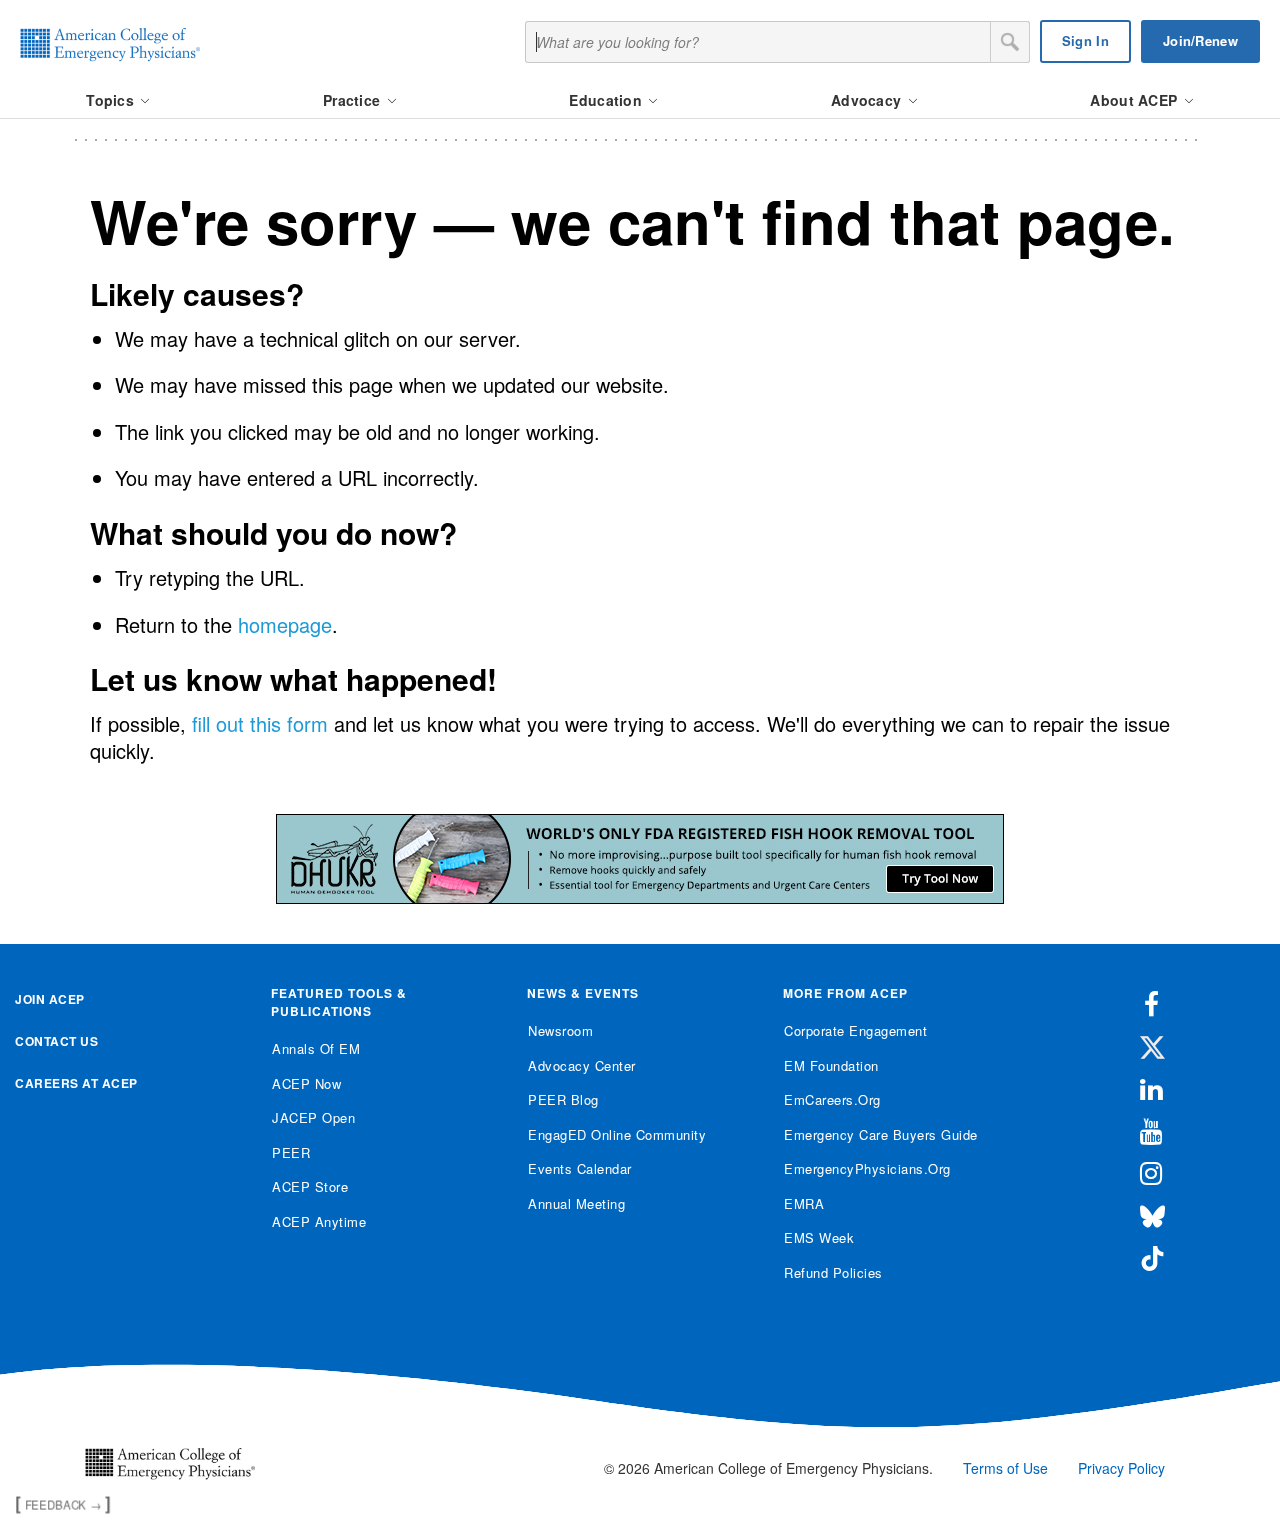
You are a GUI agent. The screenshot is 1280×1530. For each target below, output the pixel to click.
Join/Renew (1200, 40)
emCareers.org (832, 1099)
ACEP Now (306, 1083)
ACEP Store (310, 1186)
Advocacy (868, 100)
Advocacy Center (582, 1065)
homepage (285, 624)
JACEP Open (313, 1117)
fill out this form (260, 723)
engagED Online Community (617, 1134)
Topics (112, 100)
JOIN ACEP (50, 999)
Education (607, 100)
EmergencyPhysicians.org (867, 1168)
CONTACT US (56, 1041)
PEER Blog (563, 1099)
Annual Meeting (576, 1203)
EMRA (804, 1203)
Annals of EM (316, 1048)
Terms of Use (1005, 1468)
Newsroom (560, 1030)
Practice (354, 100)
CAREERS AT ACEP (76, 1083)
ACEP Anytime (319, 1221)
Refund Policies (833, 1272)
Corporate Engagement (855, 1030)
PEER (291, 1152)
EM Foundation (831, 1065)
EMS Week (819, 1237)
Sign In (1085, 40)
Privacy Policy (1121, 1468)
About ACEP (1135, 100)
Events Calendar (580, 1168)
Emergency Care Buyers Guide (881, 1134)
